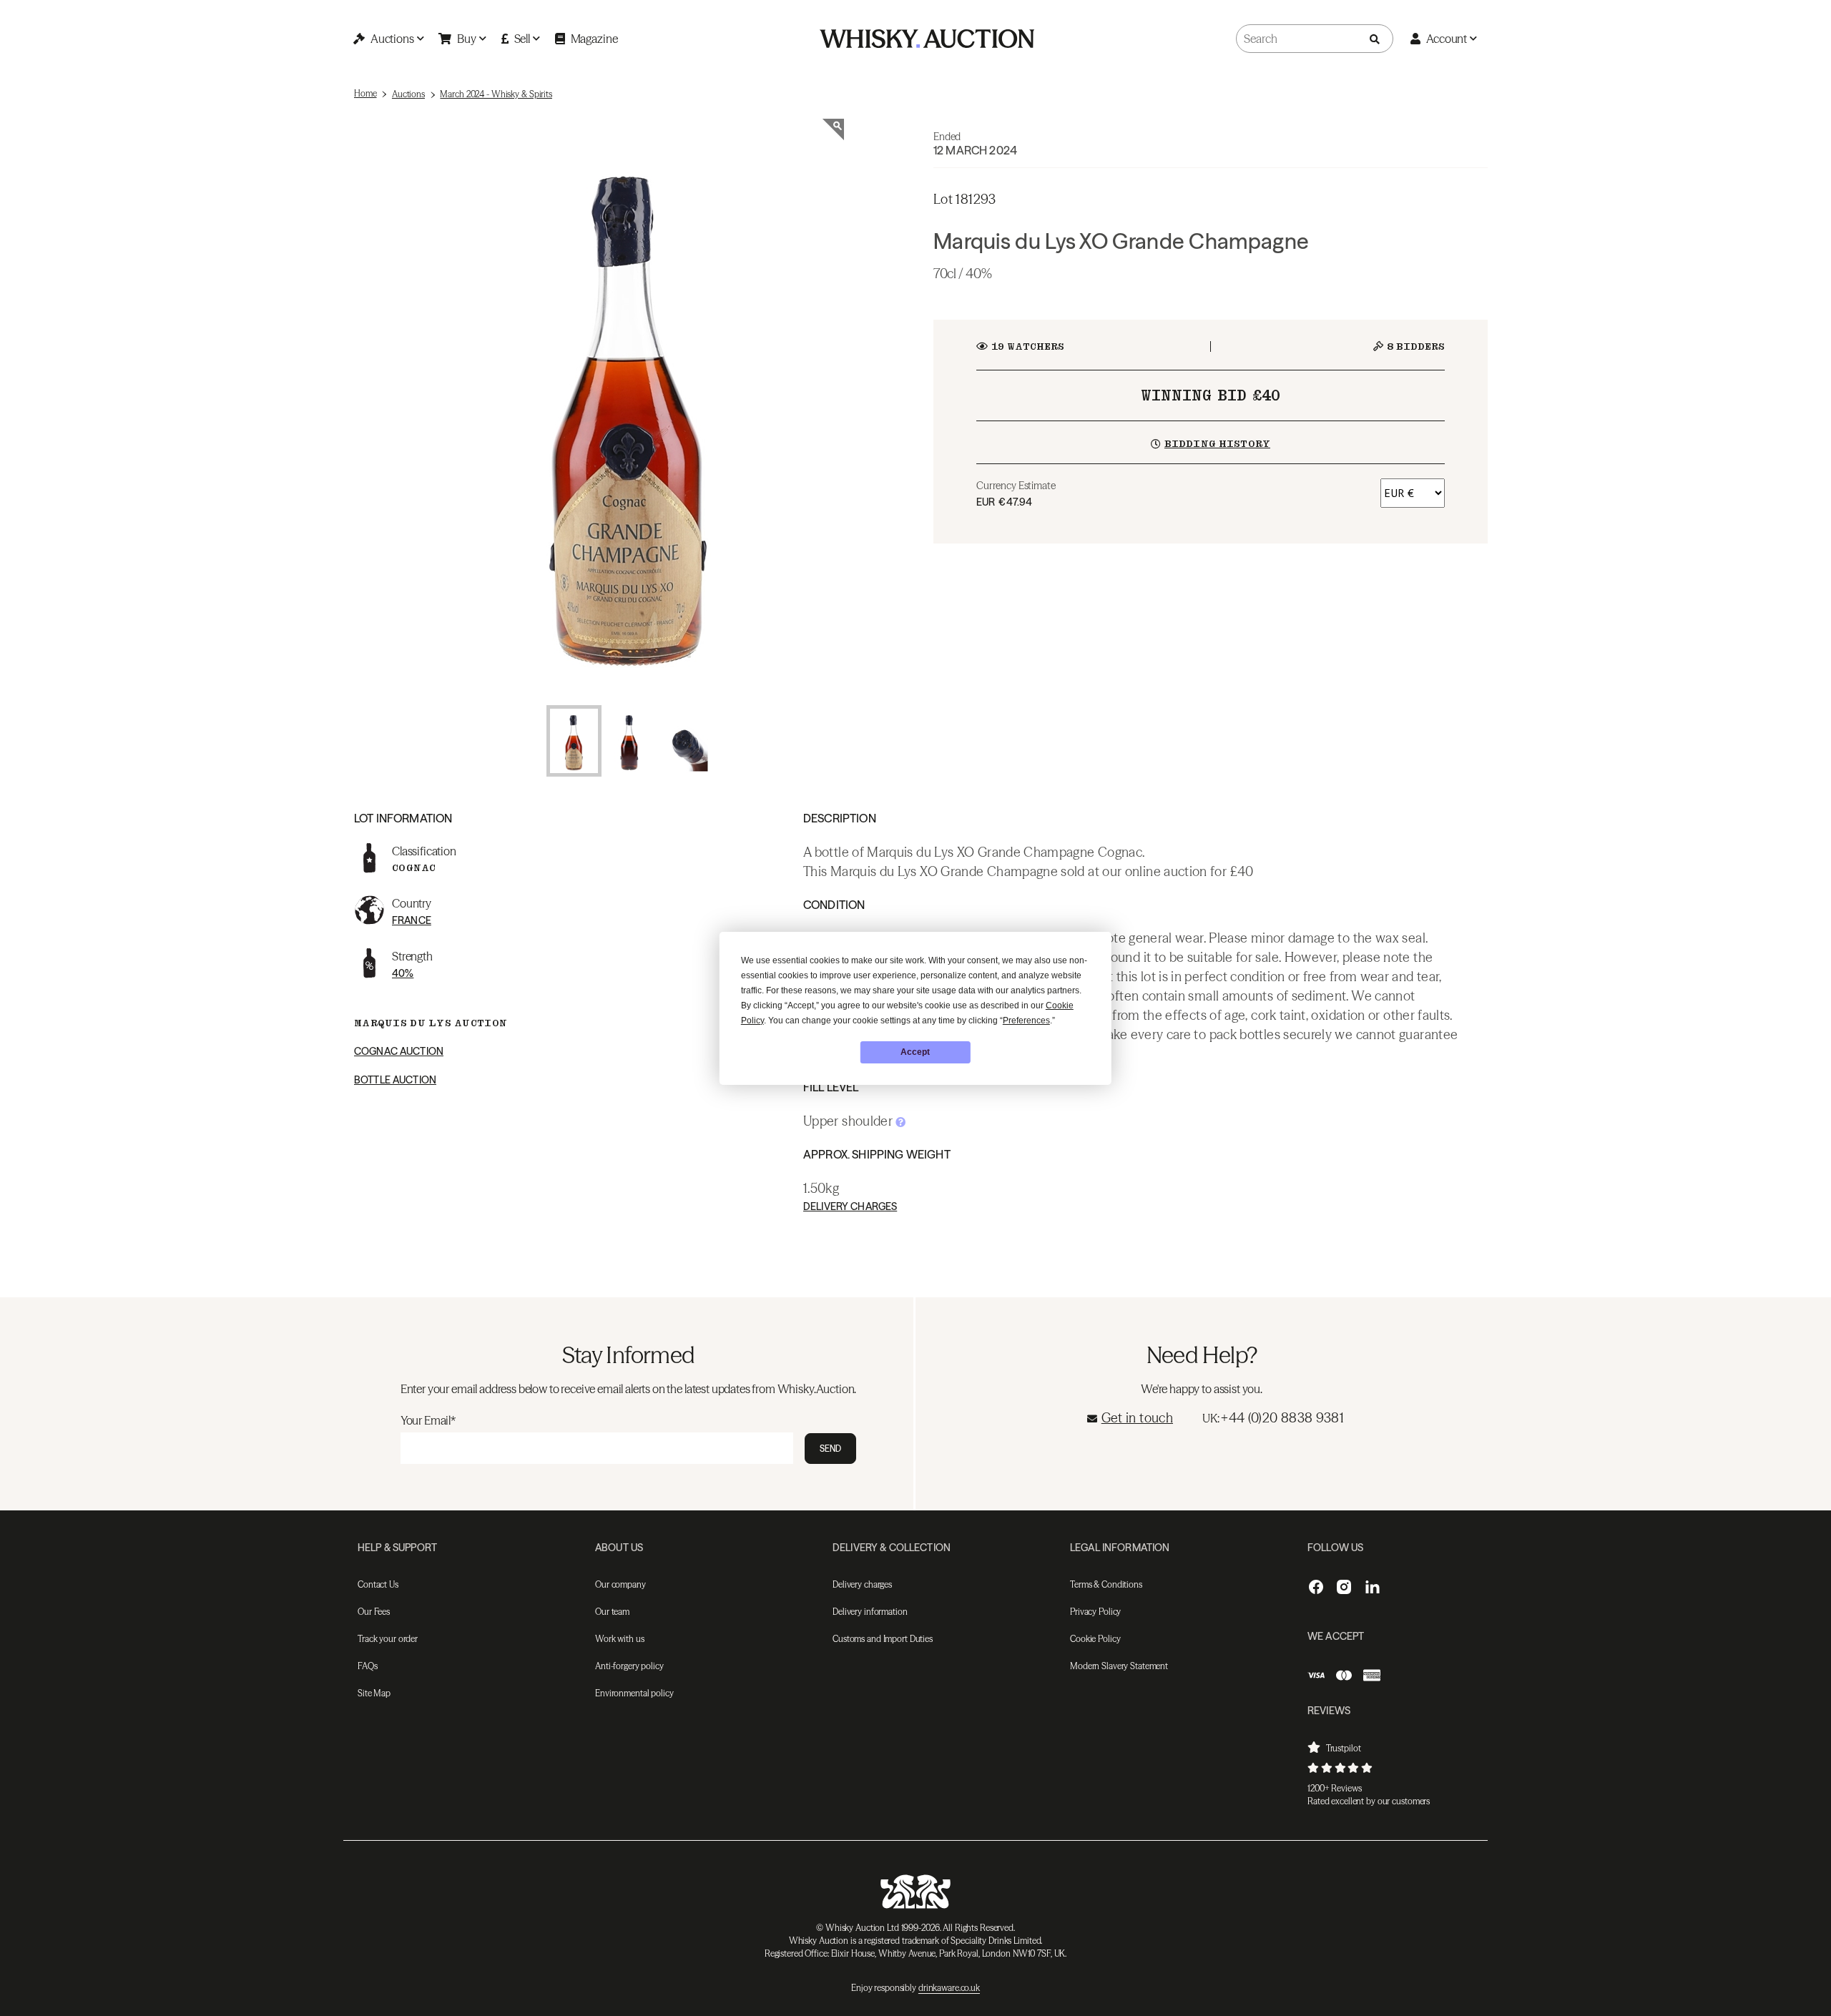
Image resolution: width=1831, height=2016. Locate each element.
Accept (915, 1052)
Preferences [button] (1026, 1021)
